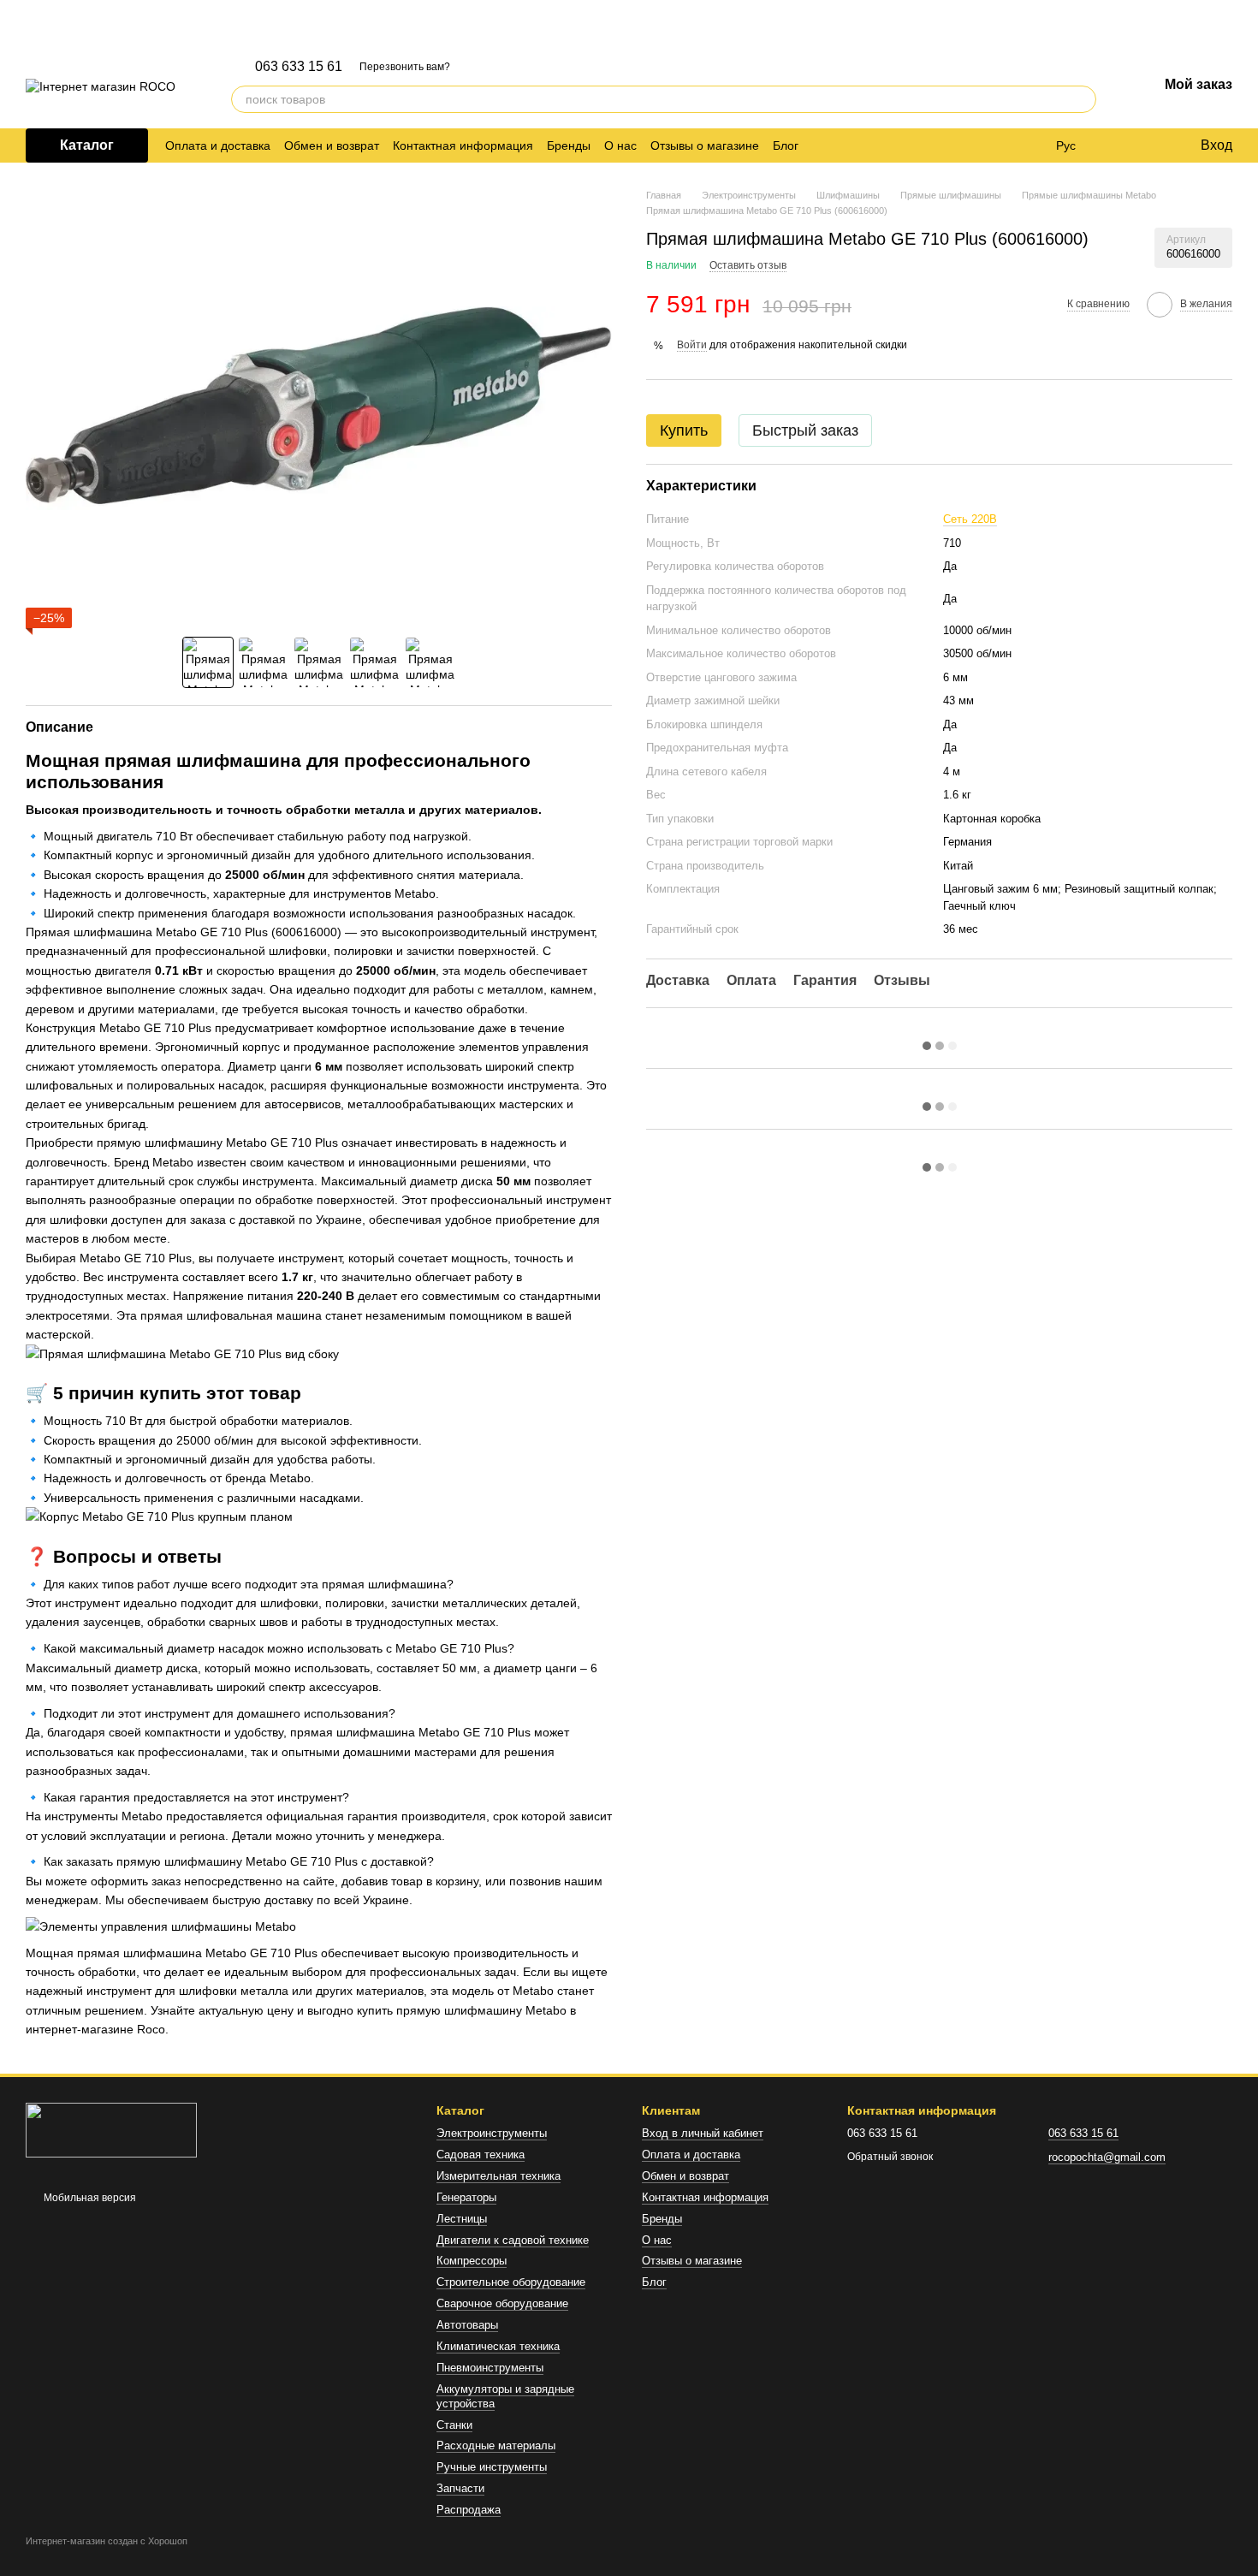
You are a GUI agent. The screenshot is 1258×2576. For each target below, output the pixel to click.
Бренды (569, 145)
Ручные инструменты (492, 2467)
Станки (454, 2425)
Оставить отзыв (748, 264)
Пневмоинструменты (490, 2368)
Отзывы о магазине (705, 145)
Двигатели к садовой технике (513, 2240)
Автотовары (467, 2325)
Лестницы (462, 2219)
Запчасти (460, 2488)
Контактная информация (463, 145)
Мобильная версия (89, 2198)
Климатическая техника (498, 2346)
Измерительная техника (498, 2176)
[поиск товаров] (1083, 99)
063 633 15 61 (299, 67)
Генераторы (466, 2197)
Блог (786, 145)
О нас (620, 145)
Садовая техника (481, 2155)
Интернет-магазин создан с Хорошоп (107, 2541)
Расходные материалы (496, 2445)
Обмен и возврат (332, 145)
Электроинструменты (492, 2133)
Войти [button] (692, 344)
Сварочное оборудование (502, 2303)
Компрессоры (472, 2261)
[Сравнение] (1117, 145)
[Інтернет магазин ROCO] (111, 2129)
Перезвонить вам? (405, 67)
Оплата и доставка (218, 145)
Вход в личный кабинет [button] (703, 2133)
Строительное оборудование (511, 2282)
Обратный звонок (890, 2157)
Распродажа (469, 2510)
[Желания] (1151, 145)
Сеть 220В (970, 519)
